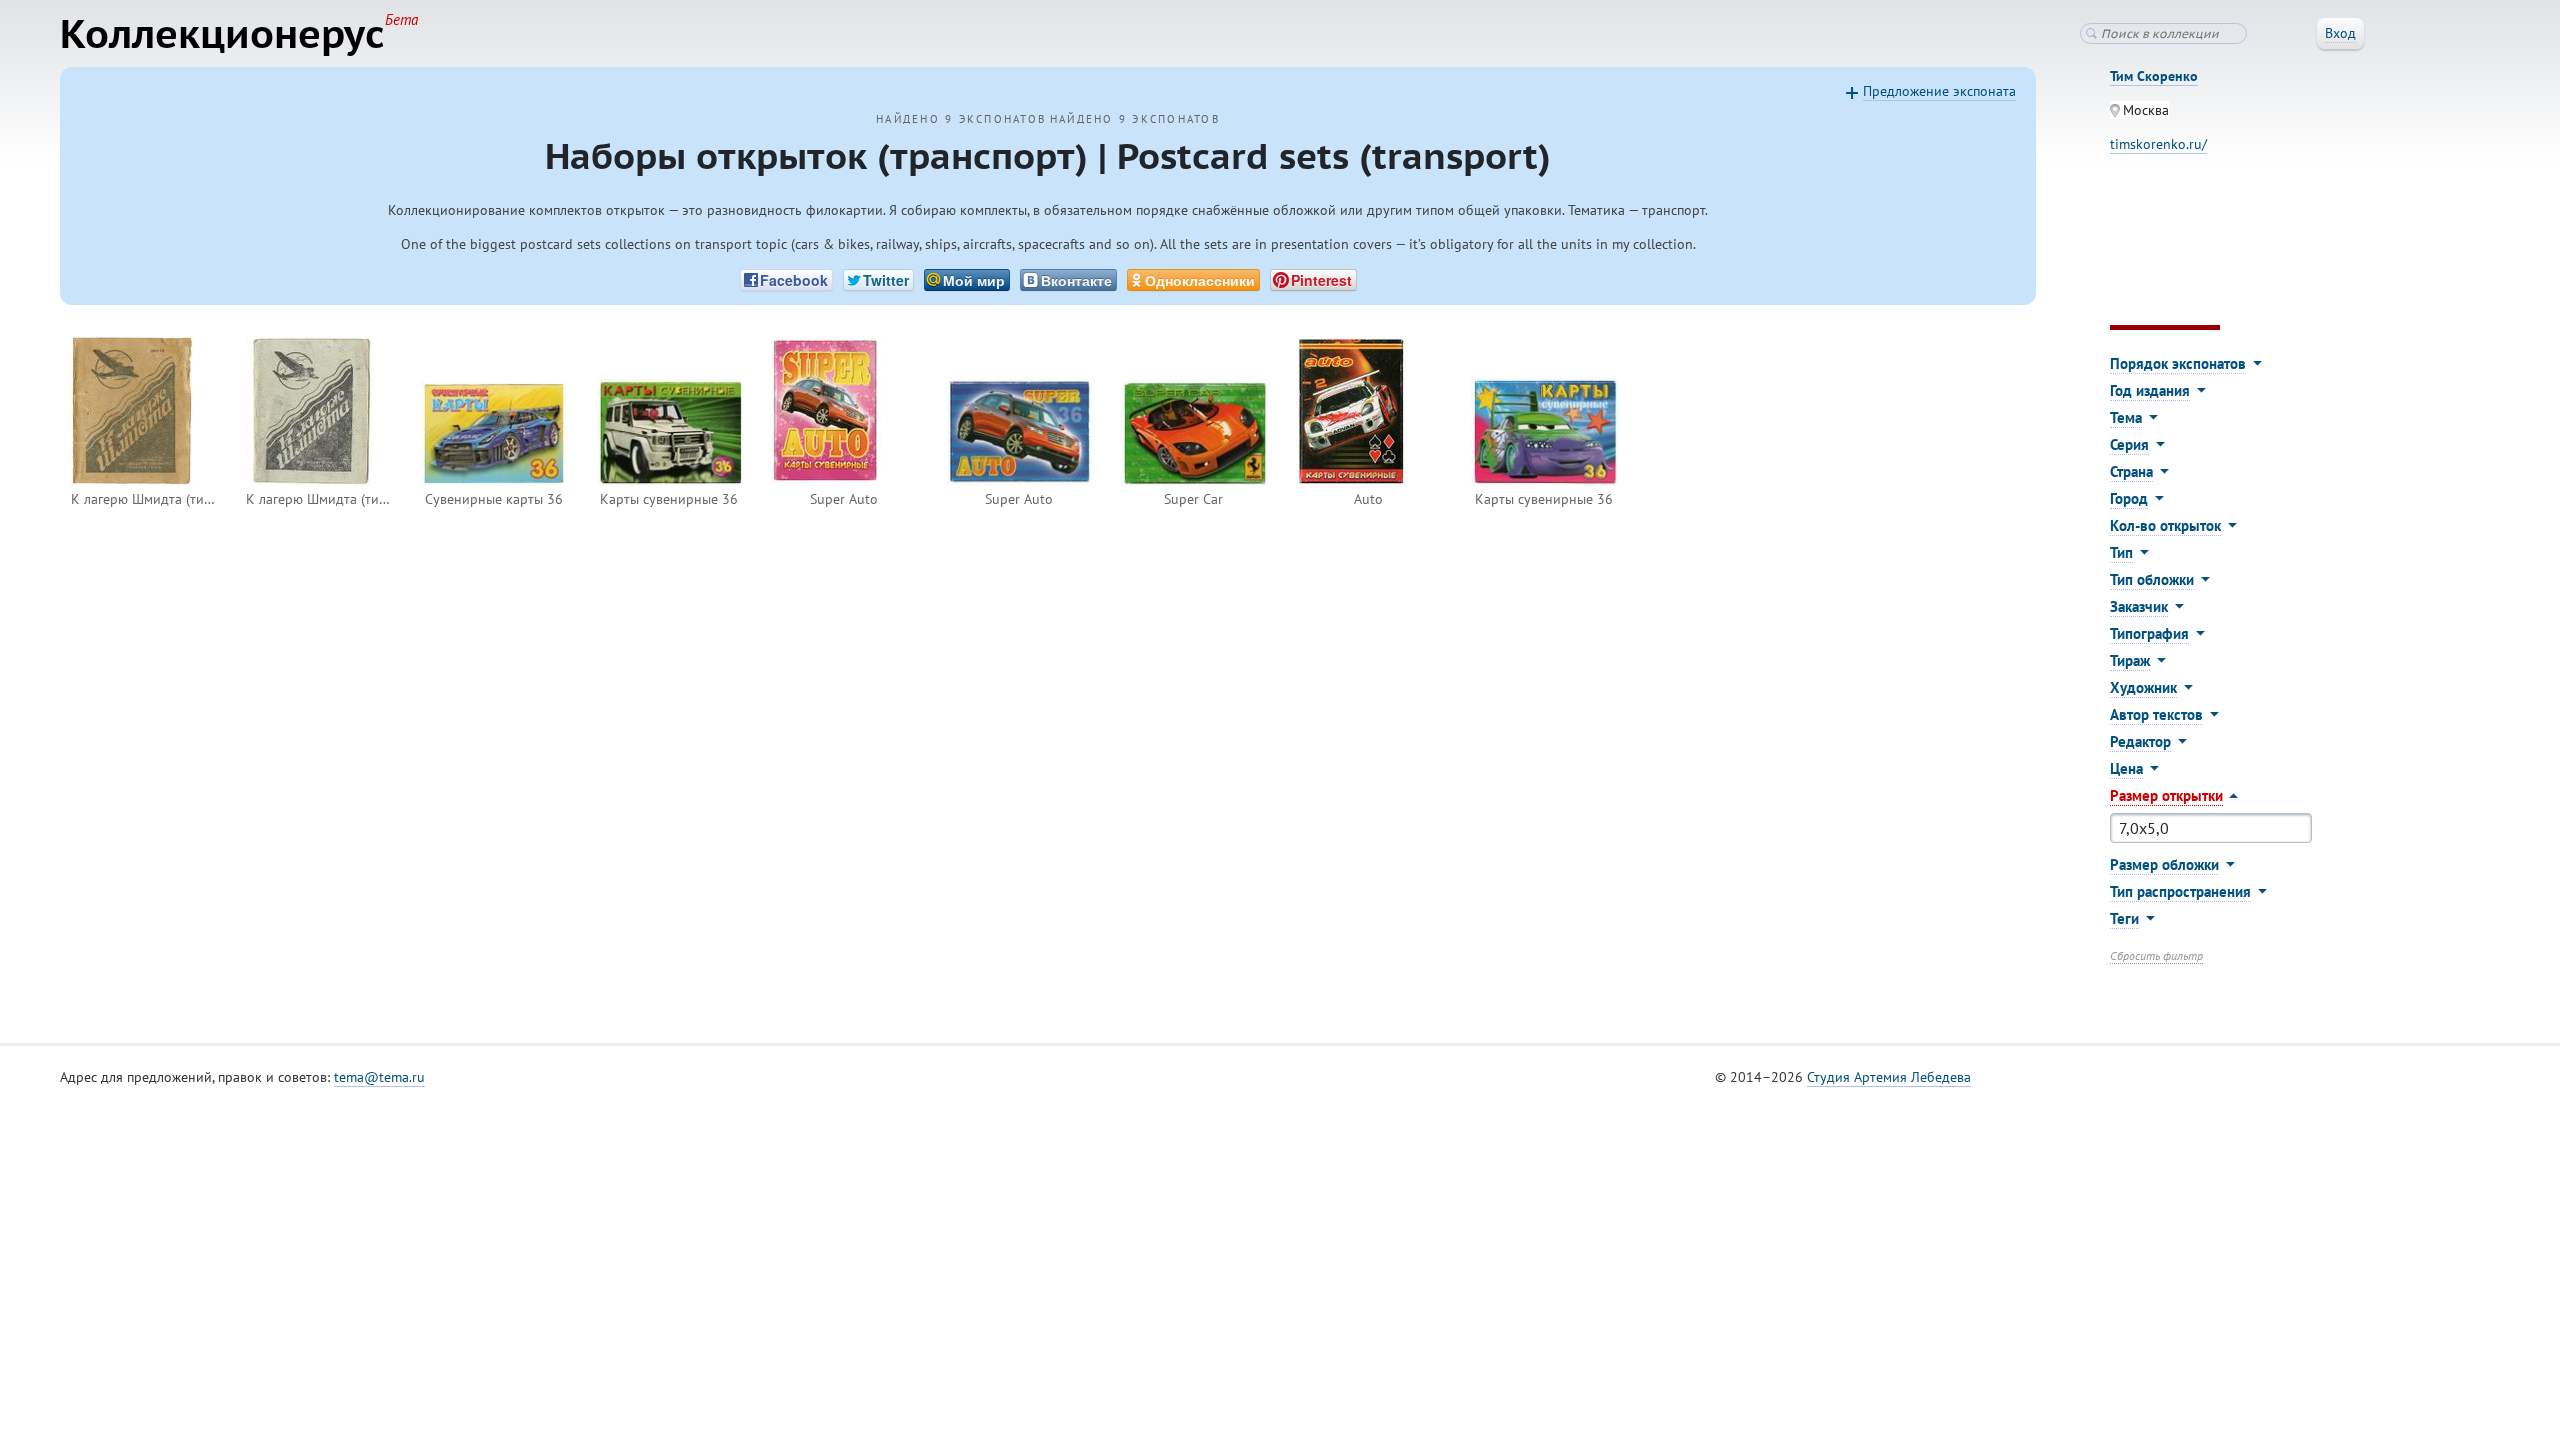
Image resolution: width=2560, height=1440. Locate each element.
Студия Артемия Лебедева (1889, 1077)
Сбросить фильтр (2156, 955)
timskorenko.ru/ (2158, 144)
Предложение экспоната (1939, 91)
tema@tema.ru (379, 1077)
